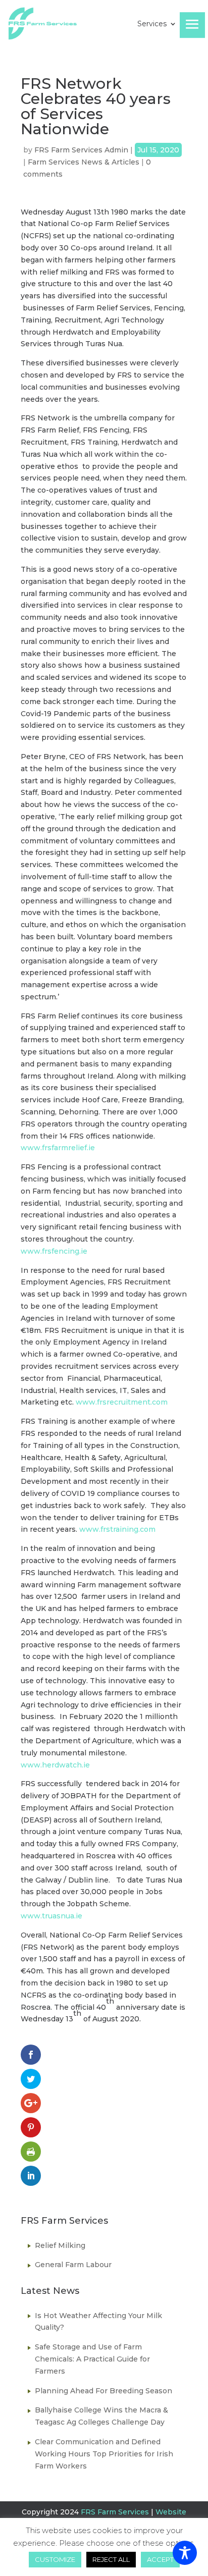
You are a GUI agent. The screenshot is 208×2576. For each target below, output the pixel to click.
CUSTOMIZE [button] (55, 2559)
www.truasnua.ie (51, 1916)
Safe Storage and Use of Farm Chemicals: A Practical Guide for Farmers (92, 2359)
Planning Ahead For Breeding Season (103, 2391)
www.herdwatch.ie (55, 1765)
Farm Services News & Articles (84, 162)
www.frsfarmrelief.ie (58, 1148)
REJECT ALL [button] (111, 2559)
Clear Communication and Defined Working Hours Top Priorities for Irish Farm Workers (104, 2454)
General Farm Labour (73, 2265)
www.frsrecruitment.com (122, 1402)
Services (152, 24)
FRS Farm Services (115, 2512)
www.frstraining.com (117, 1529)
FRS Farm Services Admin (81, 150)
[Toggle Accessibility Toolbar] (185, 2553)
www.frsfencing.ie (54, 1251)
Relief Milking (60, 2245)
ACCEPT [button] (160, 2559)
